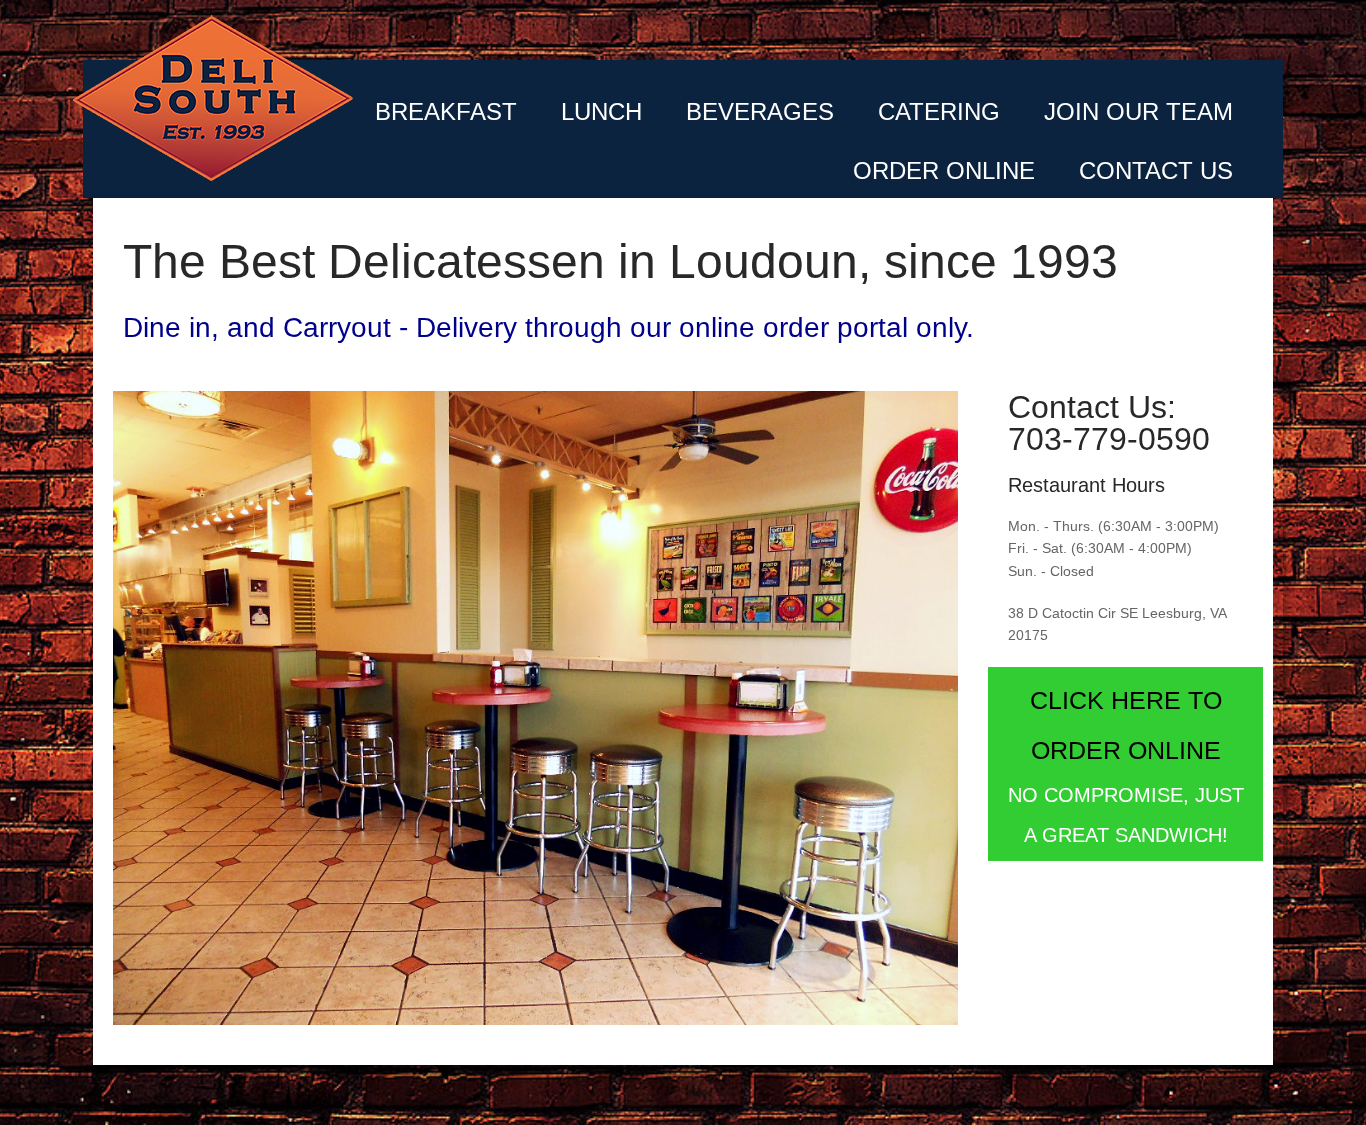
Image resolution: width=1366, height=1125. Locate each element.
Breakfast (446, 111)
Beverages (760, 111)
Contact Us (1156, 170)
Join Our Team (1138, 111)
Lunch (601, 111)
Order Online (944, 170)
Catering (939, 111)
